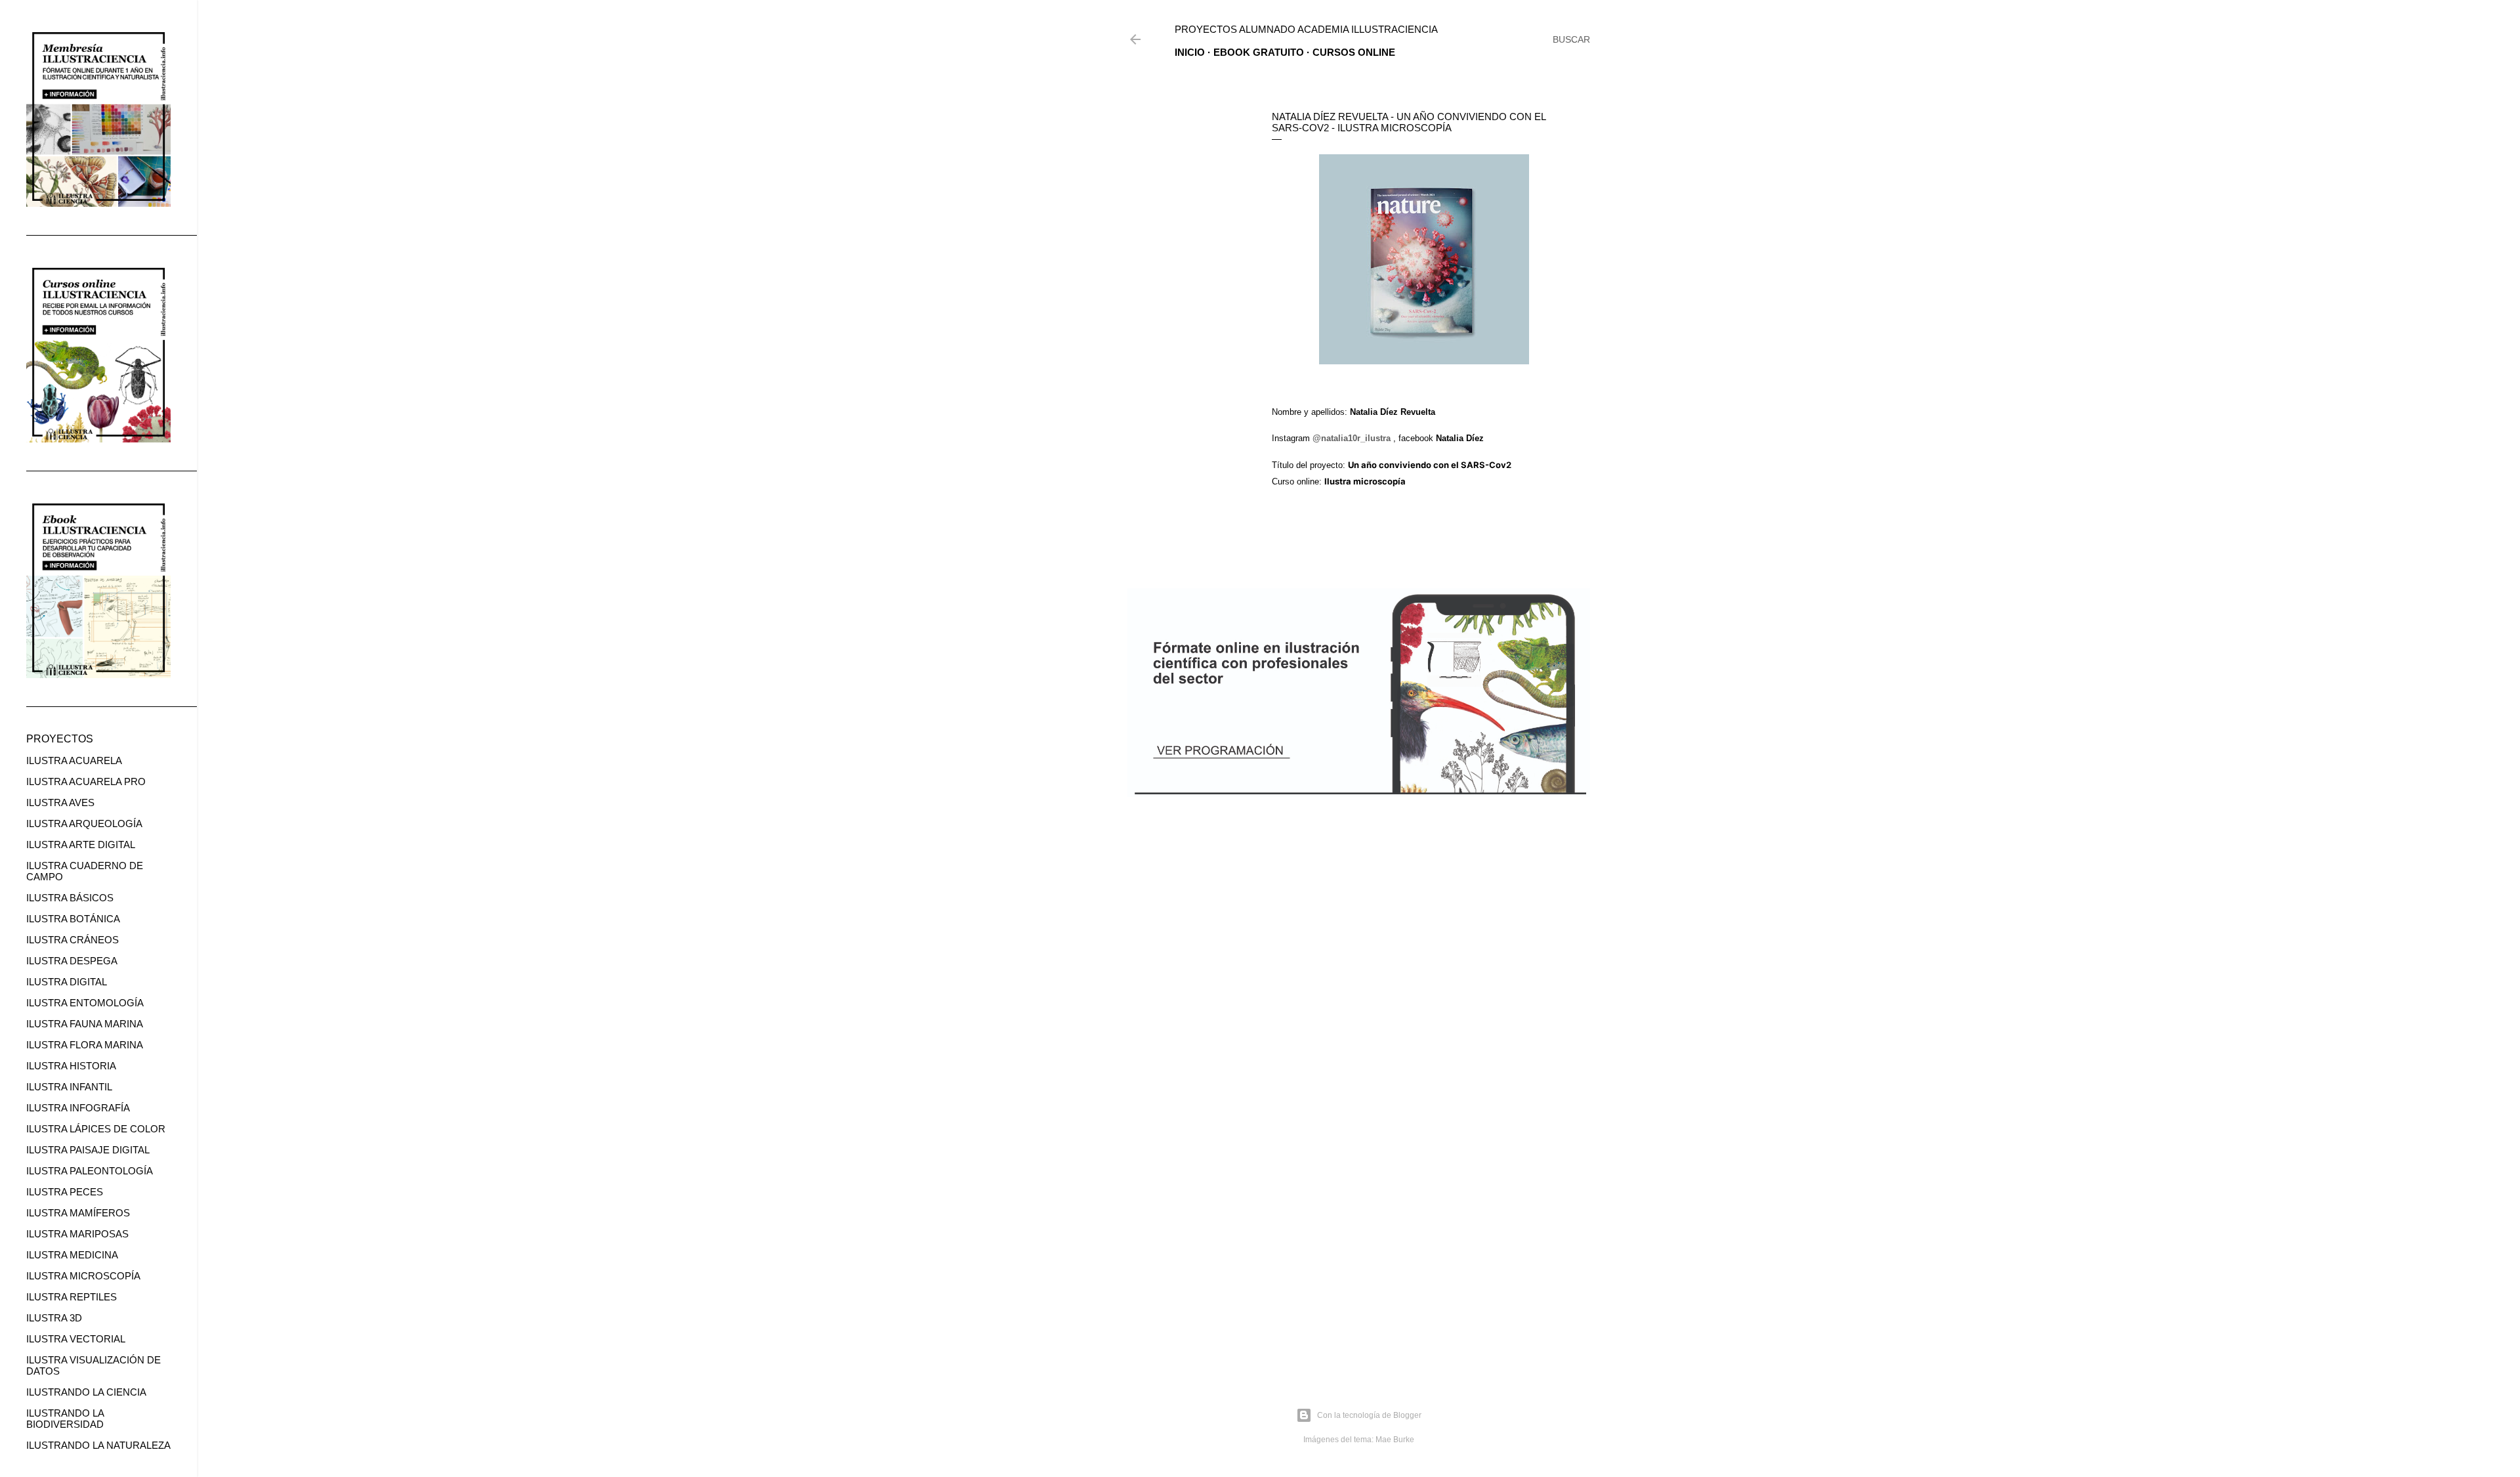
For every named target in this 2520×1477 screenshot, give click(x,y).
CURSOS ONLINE (1354, 52)
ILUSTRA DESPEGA (72, 961)
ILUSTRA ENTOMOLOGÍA (85, 1003)
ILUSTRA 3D (54, 1318)
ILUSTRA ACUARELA (74, 760)
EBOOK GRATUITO (1259, 52)
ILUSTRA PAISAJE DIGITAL (88, 1150)
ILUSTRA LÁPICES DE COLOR (96, 1129)
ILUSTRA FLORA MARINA (85, 1045)
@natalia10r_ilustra (1352, 438)
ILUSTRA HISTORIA (71, 1066)
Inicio (1190, 52)
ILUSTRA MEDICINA (72, 1255)
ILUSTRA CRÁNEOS (73, 940)
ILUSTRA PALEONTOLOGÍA (90, 1171)
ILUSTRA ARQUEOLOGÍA (84, 824)
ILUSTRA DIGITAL (67, 982)
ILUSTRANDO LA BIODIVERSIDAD (65, 1419)
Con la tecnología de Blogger (1369, 1415)
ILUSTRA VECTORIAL (76, 1339)
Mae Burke (1395, 1440)
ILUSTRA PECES (65, 1192)
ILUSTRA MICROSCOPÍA (83, 1276)
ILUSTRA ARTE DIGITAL (81, 845)
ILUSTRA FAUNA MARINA (85, 1024)
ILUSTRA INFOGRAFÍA (78, 1108)
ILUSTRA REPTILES (72, 1297)
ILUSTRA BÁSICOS (70, 898)
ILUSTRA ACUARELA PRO (86, 781)
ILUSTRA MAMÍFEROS (78, 1213)
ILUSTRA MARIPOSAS (77, 1234)
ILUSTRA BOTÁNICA (73, 919)
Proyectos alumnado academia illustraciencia (1306, 29)
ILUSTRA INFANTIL (69, 1087)
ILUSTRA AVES (60, 803)
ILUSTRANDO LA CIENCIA (86, 1392)
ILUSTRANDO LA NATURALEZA (98, 1445)
